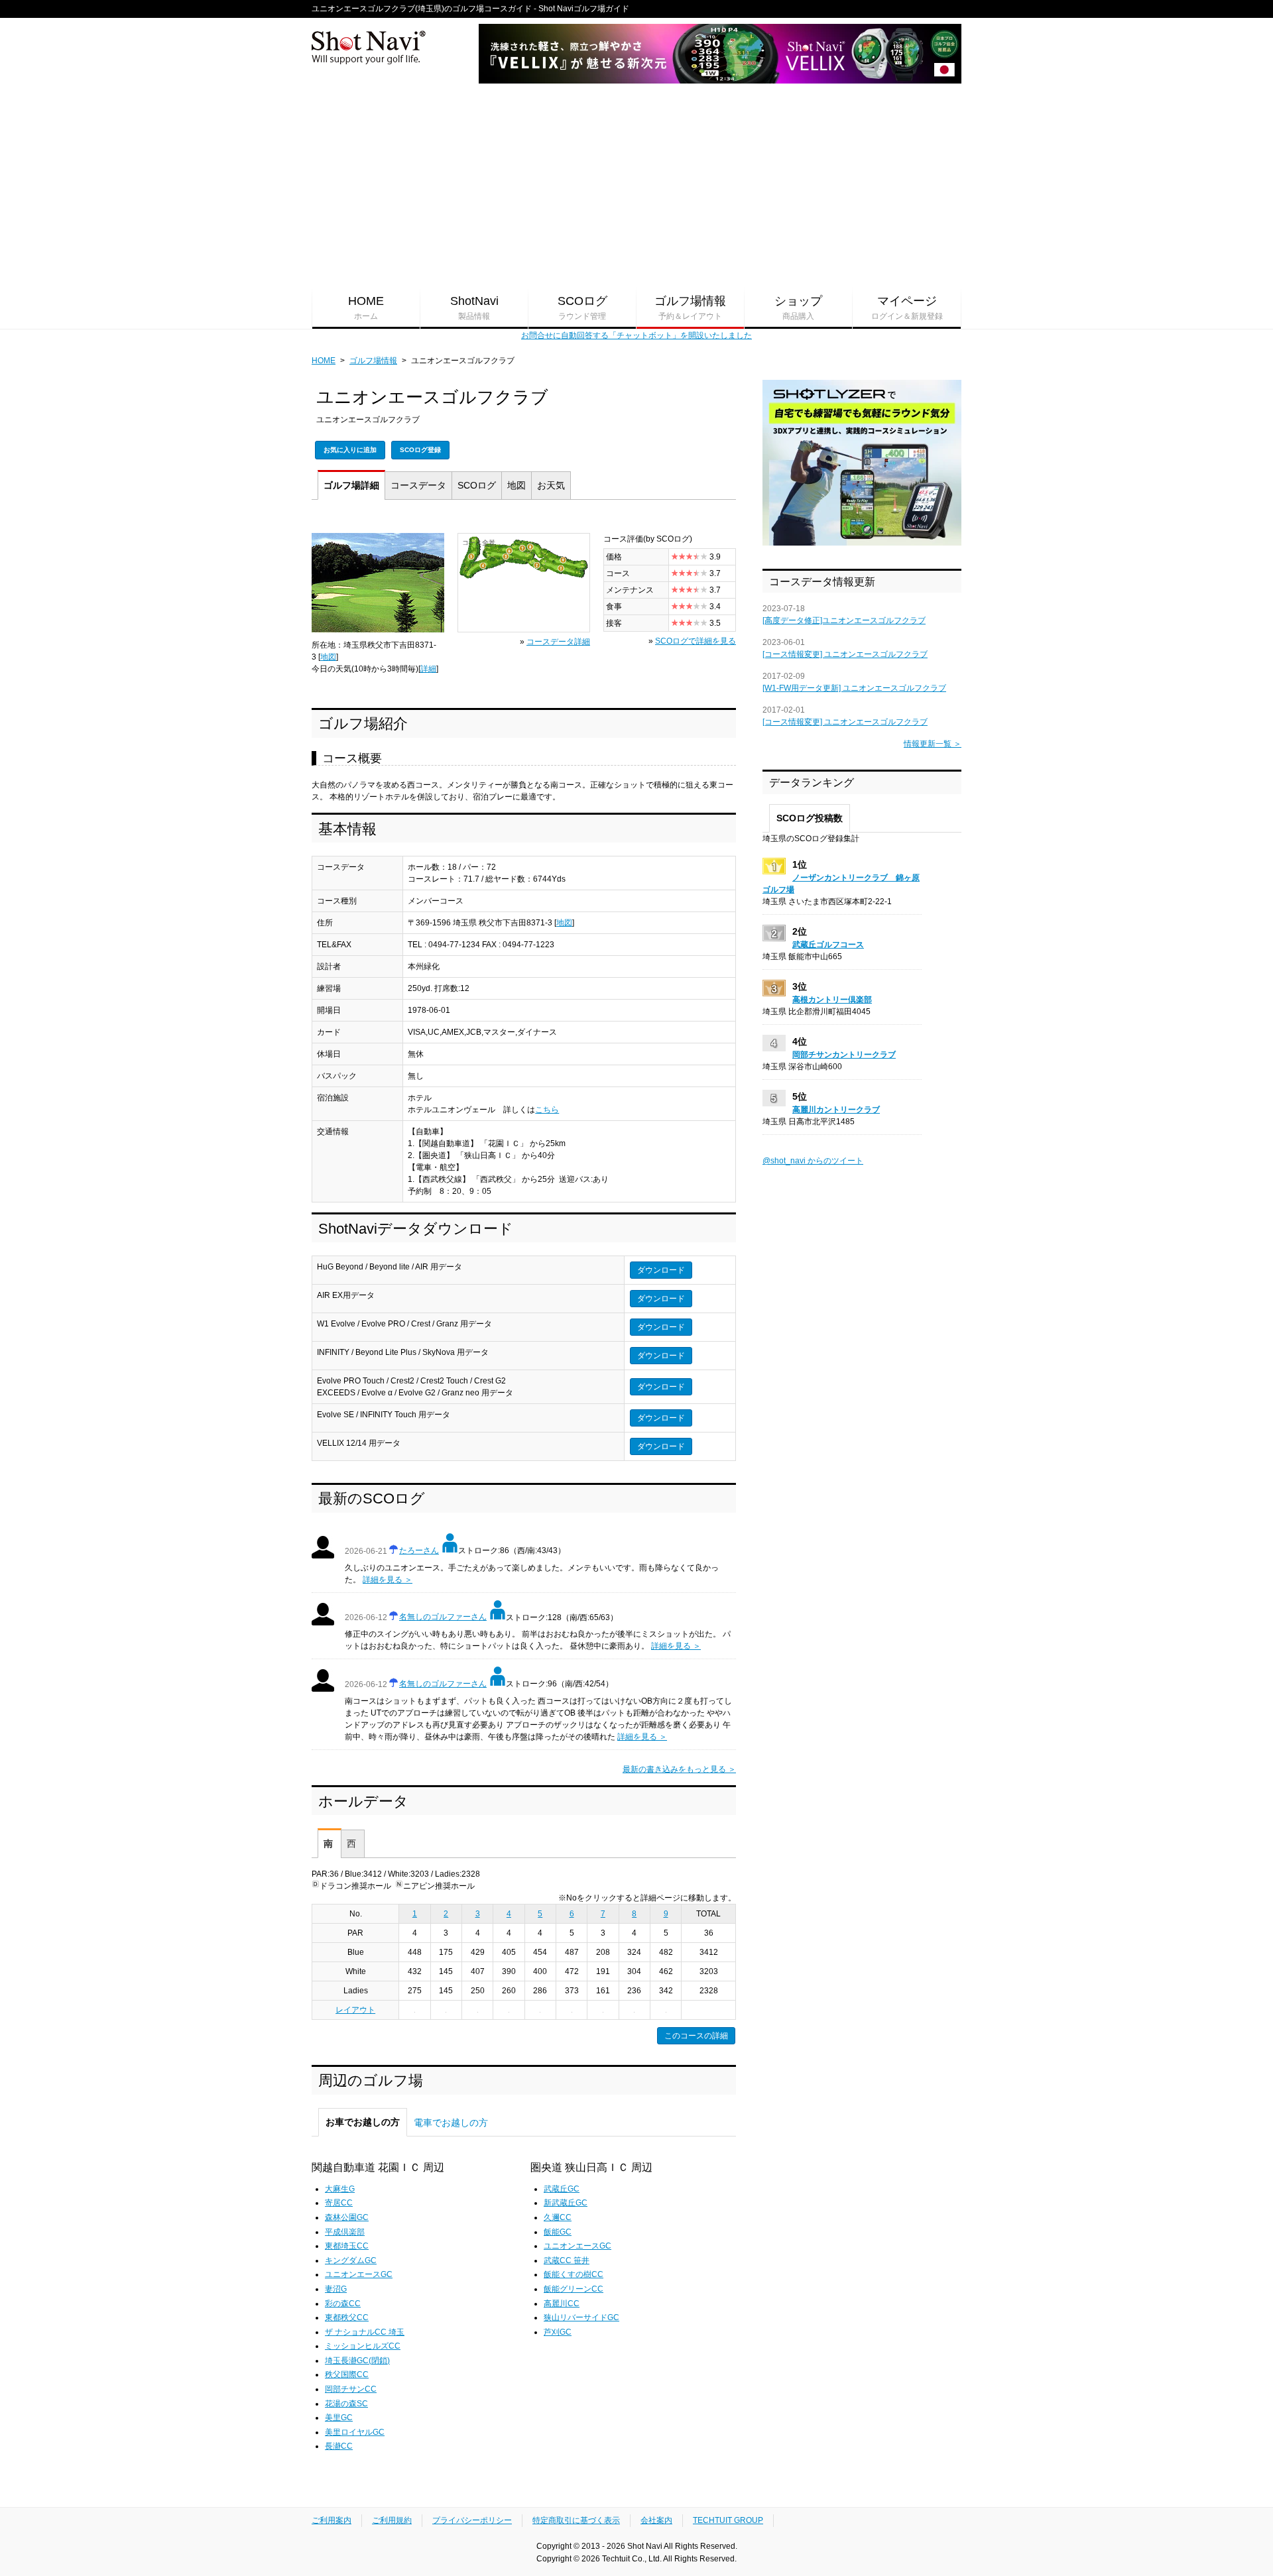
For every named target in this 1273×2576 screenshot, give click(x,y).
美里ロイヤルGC (355, 2432)
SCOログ (582, 308)
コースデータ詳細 (558, 642)
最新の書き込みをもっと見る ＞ (679, 1769)
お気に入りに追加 (350, 450)
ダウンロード (661, 1270)
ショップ (798, 308)
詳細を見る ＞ (388, 1580)
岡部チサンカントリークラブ (844, 1055)
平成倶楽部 (345, 2232)
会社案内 (656, 2520)
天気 (551, 485)
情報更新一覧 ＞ (933, 744)
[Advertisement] (636, 186)
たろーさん (419, 1551)
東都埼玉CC (347, 2246)
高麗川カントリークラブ (836, 1110)
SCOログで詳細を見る (696, 641)
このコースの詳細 (696, 2036)
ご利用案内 (332, 2520)
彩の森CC (343, 2304)
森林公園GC (347, 2217)
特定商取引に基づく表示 (576, 2520)
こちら (547, 1110)
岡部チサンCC (351, 2389)
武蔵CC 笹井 (567, 2260)
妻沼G (336, 2289)
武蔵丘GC (562, 2189)
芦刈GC (558, 2332)
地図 (516, 485)
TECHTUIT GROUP (728, 2520)
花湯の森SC (346, 2404)
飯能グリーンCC (574, 2289)
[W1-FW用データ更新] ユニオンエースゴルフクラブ (854, 688)
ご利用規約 (392, 2520)
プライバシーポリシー (472, 2520)
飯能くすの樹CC (574, 2274)
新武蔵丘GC (566, 2203)
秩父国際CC (347, 2374)
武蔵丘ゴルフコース (828, 945)
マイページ (907, 308)
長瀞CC (339, 2446)
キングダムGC (351, 2260)
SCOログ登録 (420, 450)
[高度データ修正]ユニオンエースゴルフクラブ (844, 620)
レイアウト (355, 2010)
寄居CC (339, 2203)
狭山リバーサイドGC (581, 2317)
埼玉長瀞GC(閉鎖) (357, 2361)
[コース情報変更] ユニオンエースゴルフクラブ (845, 654)
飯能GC (558, 2232)
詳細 (351, 485)
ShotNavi (474, 308)
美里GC (339, 2418)
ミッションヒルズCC (363, 2346)
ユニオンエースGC (359, 2274)
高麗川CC (562, 2304)
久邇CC (558, 2217)
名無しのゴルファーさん (443, 1617)
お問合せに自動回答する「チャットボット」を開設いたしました (636, 335)
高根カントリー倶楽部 (832, 1000)
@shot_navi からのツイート (813, 1161)
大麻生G (340, 2189)
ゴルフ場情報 (690, 308)
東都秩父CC (347, 2317)
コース (418, 485)
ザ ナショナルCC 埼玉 (365, 2332)
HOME (366, 308)
